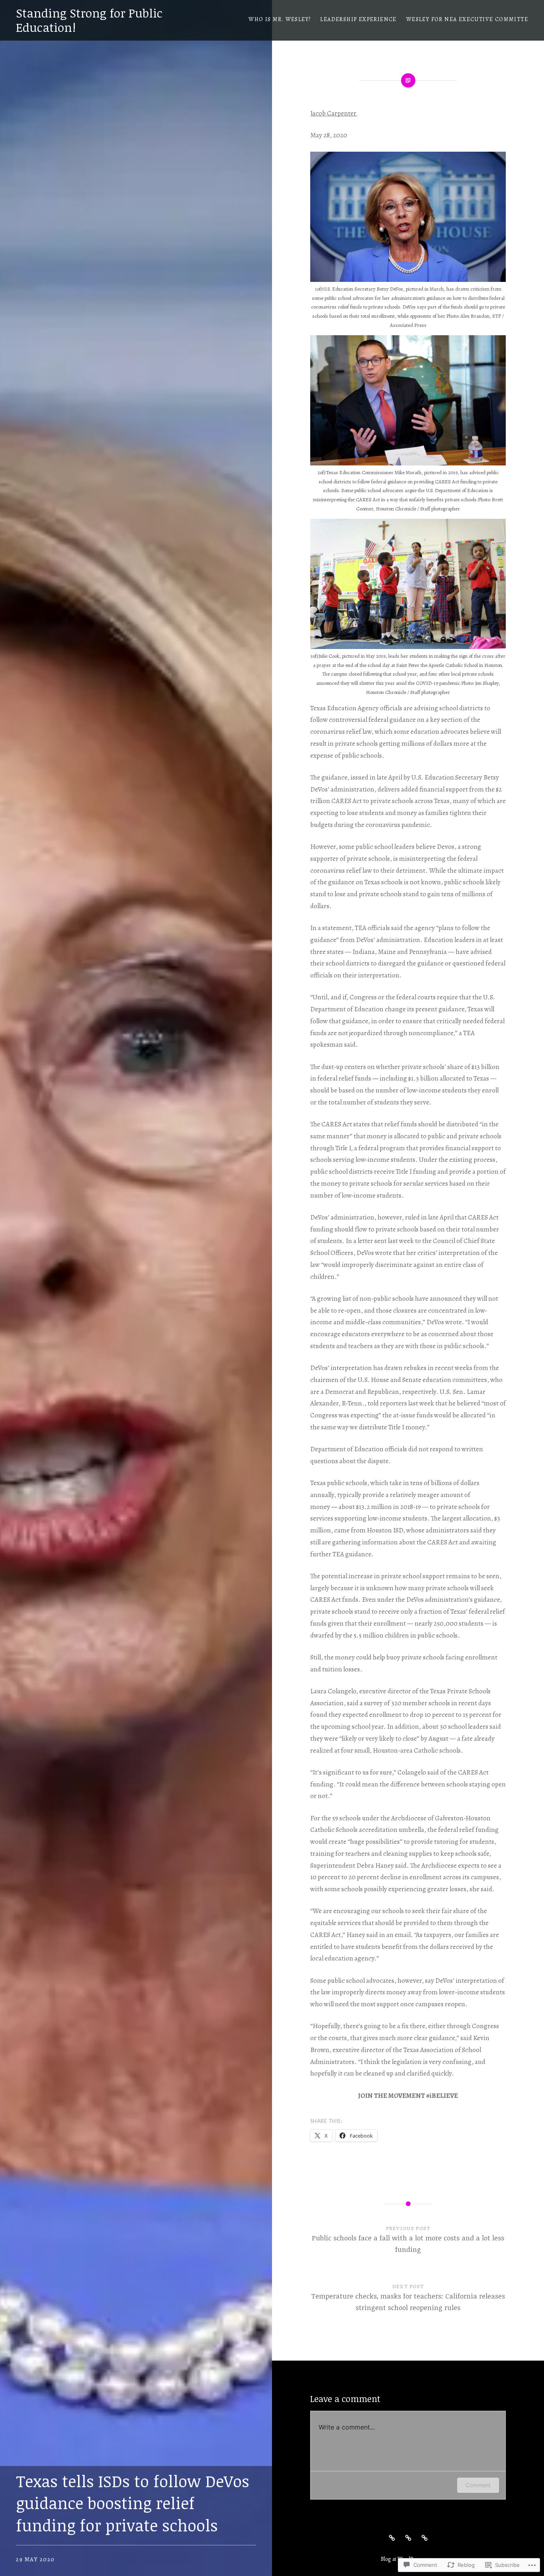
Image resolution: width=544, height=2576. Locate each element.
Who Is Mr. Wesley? (280, 19)
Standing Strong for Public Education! (89, 20)
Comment (478, 2485)
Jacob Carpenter (334, 113)
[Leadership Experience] (408, 2537)
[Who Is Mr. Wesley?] (392, 2537)
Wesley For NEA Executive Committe (467, 19)
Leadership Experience (358, 19)
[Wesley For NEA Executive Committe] (425, 2537)
